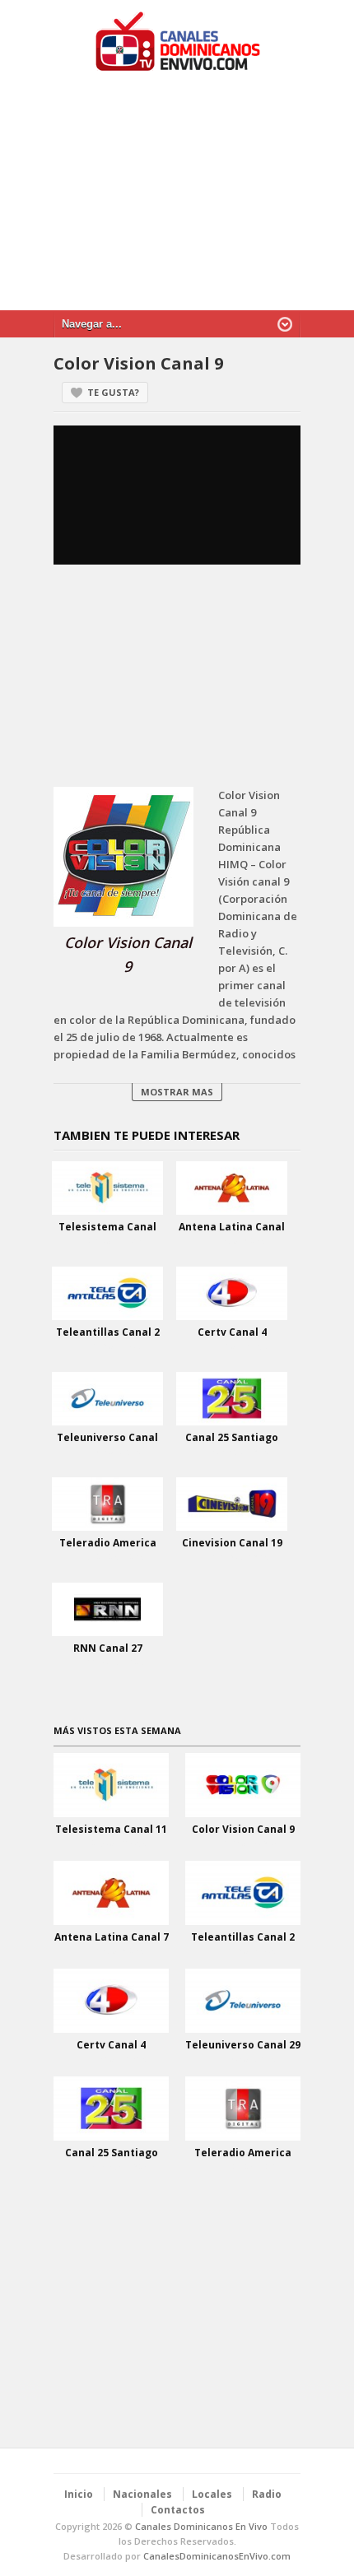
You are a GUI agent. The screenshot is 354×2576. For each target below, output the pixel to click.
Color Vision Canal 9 (243, 1829)
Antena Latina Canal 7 (112, 1937)
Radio (267, 2494)
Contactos (178, 2510)
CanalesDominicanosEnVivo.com (217, 2556)
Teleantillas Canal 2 (108, 1332)
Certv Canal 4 (232, 1332)
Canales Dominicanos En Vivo (201, 2526)
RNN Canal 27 (108, 1648)
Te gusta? (113, 392)
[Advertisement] (177, 199)
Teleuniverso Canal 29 (243, 2045)
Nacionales (142, 2494)
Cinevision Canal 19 (232, 1543)
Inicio (79, 2494)
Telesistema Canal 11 (111, 1829)
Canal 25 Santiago (232, 1437)
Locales (212, 2494)
